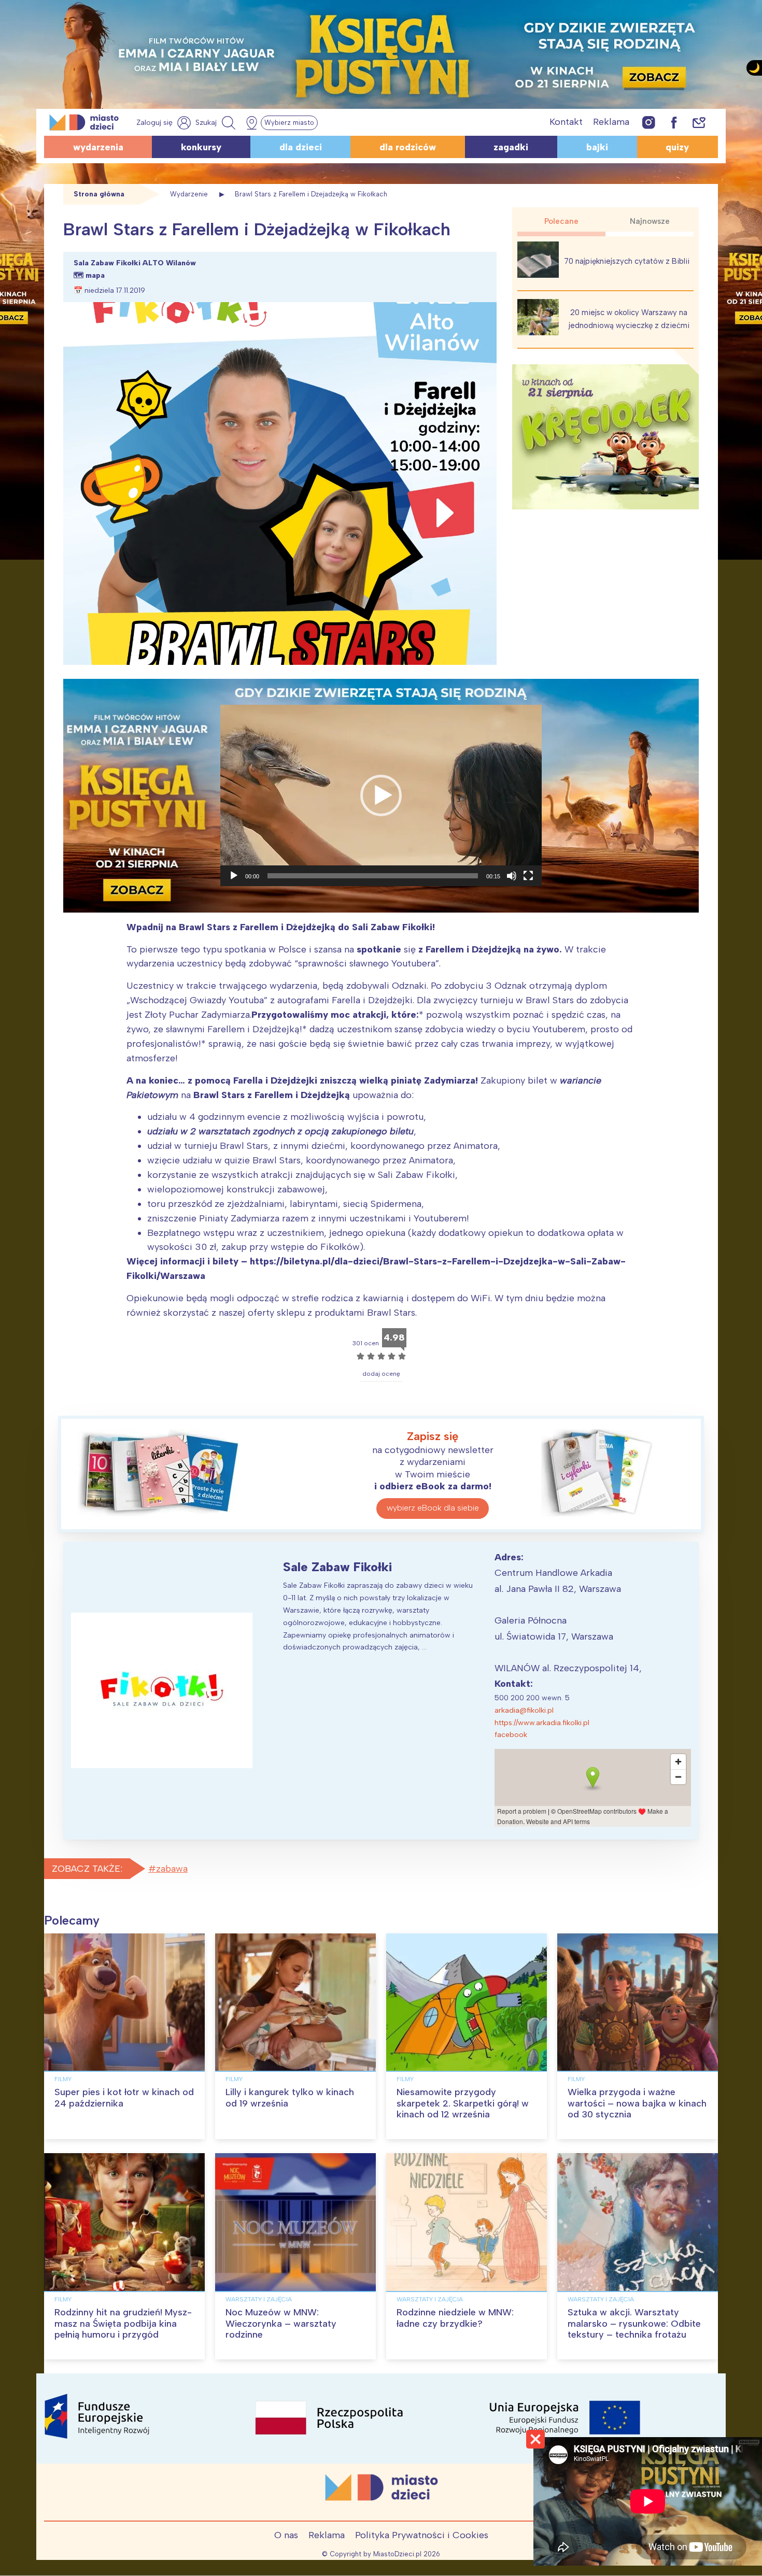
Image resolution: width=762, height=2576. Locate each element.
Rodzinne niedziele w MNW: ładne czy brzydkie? (455, 2318)
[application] (381, 795)
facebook (511, 1735)
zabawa (172, 1869)
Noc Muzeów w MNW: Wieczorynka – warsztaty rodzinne (281, 2323)
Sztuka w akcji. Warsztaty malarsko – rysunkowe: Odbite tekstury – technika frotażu (634, 2323)
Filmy (63, 2079)
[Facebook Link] (674, 122)
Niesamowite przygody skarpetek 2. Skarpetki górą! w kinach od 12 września (463, 2103)
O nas (286, 2535)
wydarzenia (98, 147)
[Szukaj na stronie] (217, 123)
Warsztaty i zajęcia (259, 2299)
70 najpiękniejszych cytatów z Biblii (627, 261)
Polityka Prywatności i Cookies (422, 2535)
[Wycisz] (512, 876)
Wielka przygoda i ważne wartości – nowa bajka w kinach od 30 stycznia (637, 2103)
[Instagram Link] (649, 122)
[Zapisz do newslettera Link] (699, 122)
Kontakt (566, 122)
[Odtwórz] (234, 876)
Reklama (611, 122)
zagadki (511, 147)
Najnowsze (650, 221)
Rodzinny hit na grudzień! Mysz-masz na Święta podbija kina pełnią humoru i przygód (123, 2323)
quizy (677, 147)
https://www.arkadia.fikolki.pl (542, 1723)
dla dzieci (301, 147)
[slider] (373, 876)
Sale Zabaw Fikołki (337, 1567)
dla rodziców (408, 147)
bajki (597, 147)
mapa (95, 275)
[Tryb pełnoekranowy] (528, 876)
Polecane (561, 221)
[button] (381, 795)
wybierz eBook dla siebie (433, 1508)
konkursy (201, 147)
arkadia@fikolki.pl (524, 1710)
